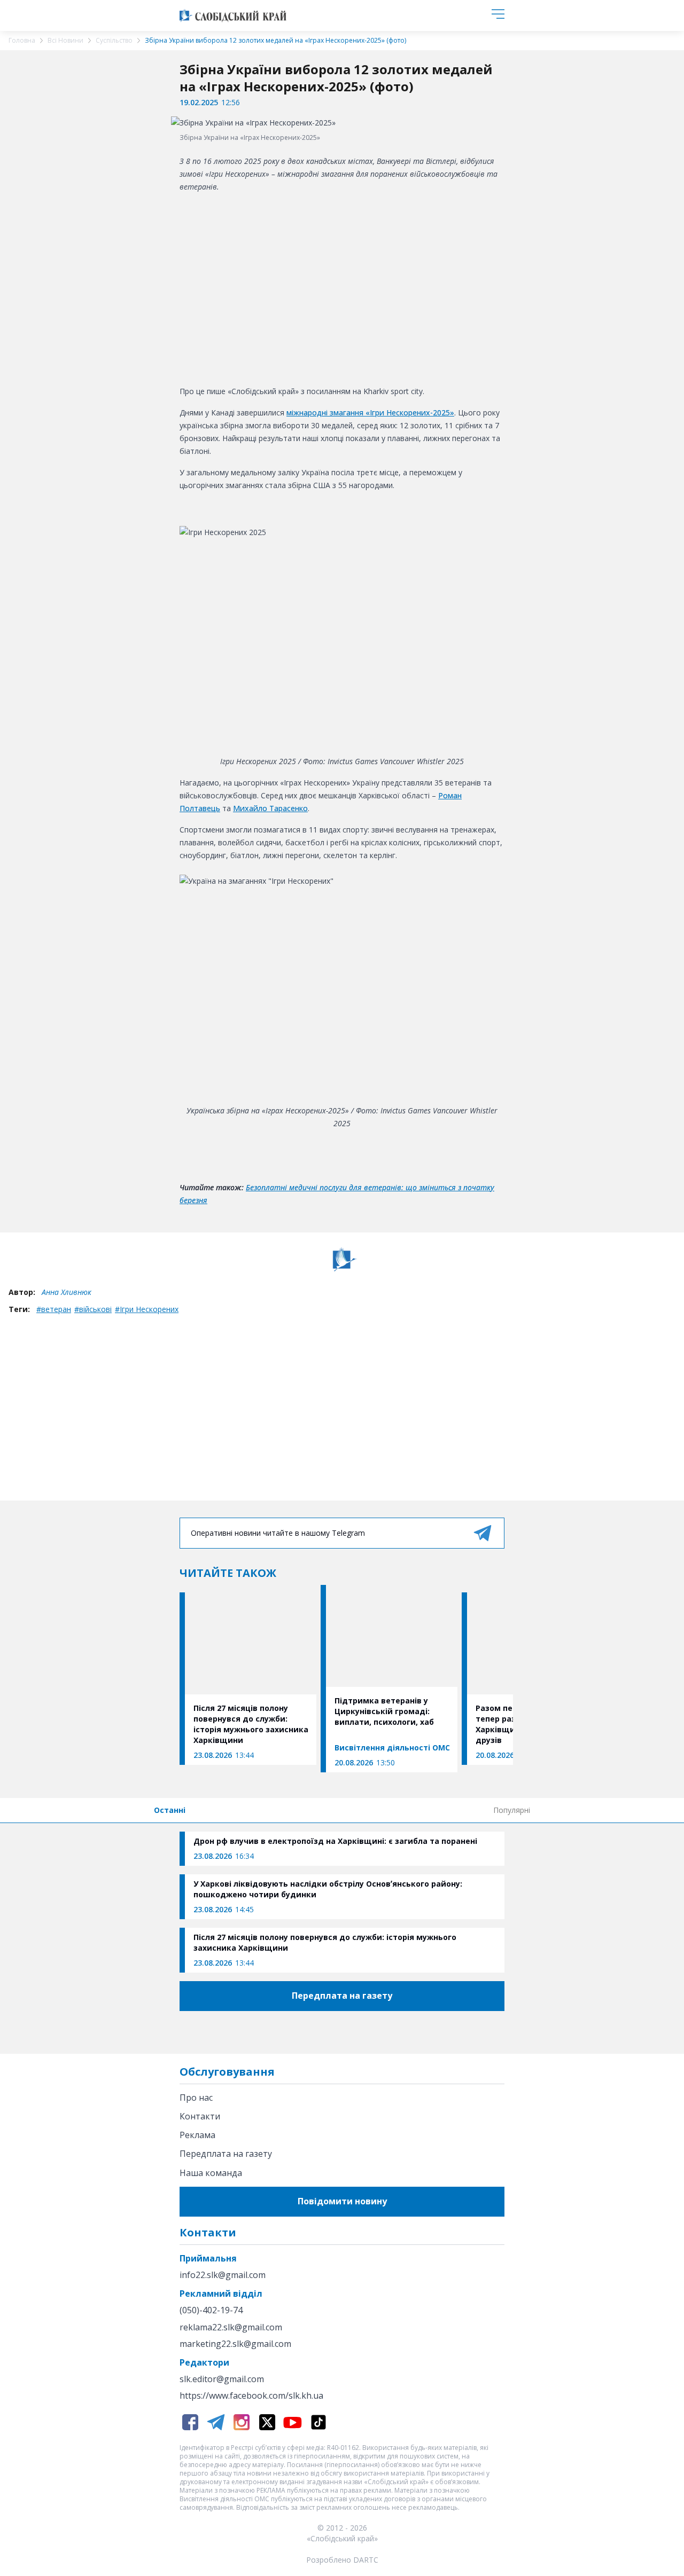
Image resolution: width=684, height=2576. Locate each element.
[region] (342, 287)
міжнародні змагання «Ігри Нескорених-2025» (370, 413)
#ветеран (54, 1309)
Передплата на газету (226, 2154)
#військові (93, 1309)
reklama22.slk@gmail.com (231, 2327)
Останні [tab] (170, 1810)
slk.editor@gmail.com (222, 2379)
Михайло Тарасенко (270, 808)
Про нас (196, 2098)
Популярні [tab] (512, 1810)
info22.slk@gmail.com (223, 2275)
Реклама (197, 2135)
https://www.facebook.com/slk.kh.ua (251, 2396)
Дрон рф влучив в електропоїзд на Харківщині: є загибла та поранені (335, 1841)
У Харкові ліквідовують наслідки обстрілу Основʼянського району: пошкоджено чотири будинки (328, 1889)
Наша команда (211, 2173)
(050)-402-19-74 (211, 2310)
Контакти (200, 2116)
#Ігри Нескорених (147, 1309)
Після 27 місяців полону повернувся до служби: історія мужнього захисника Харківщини (325, 1942)
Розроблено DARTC (342, 2560)
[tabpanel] (342, 1902)
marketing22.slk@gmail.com (235, 2344)
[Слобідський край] (233, 15)
